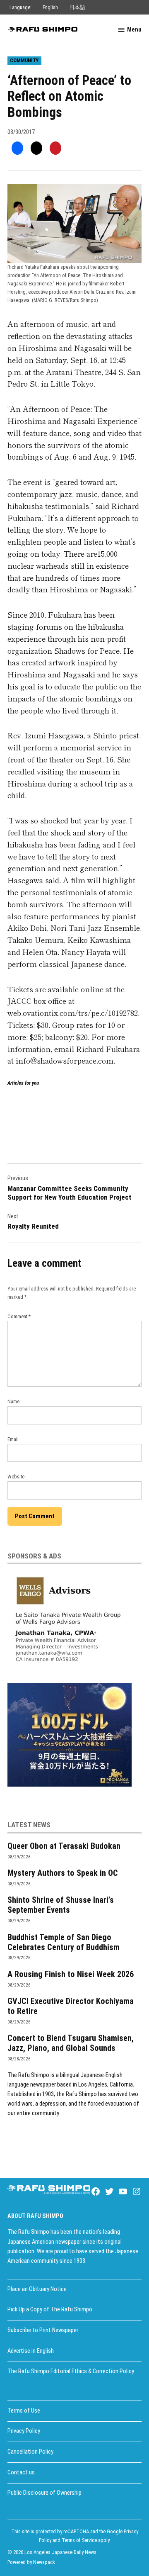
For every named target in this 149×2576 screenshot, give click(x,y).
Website (16, 1477)
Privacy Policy (24, 2431)
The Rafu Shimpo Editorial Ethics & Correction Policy (71, 2371)
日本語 (77, 7)
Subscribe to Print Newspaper (43, 2330)
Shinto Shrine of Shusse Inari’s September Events (61, 1905)
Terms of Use (24, 2411)
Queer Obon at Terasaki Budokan (64, 1846)
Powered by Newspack (31, 2562)
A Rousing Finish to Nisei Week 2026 (71, 1974)
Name (13, 1401)
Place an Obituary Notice (37, 2289)
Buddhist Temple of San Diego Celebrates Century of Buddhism (64, 1942)
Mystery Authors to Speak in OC (63, 1873)
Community (24, 60)
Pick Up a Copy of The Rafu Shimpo (50, 2309)
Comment (19, 1316)
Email (13, 1439)
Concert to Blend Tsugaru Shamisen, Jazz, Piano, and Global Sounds (71, 2043)
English (50, 7)
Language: (20, 7)
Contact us (21, 2473)
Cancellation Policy (30, 2452)
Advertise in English (31, 2351)
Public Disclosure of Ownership (44, 2493)
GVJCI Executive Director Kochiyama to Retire (71, 2006)
